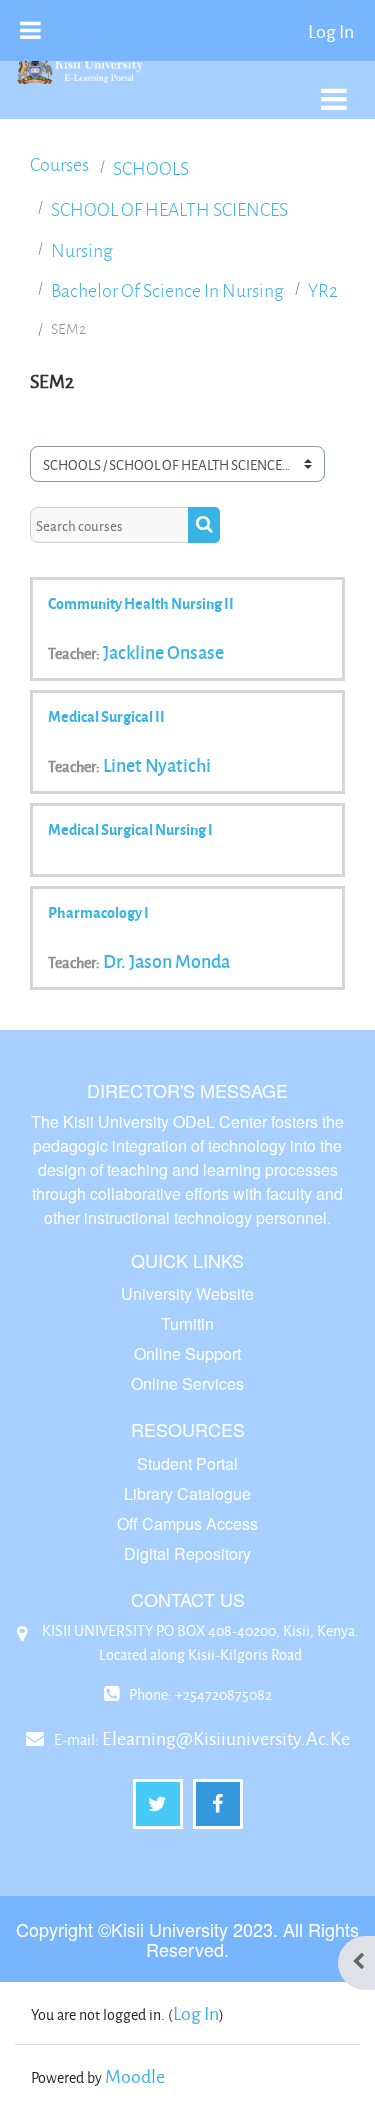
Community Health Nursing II (141, 603)
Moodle (135, 2076)
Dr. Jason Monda (166, 961)
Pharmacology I (98, 912)
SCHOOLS (151, 168)
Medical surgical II (106, 716)
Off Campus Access (187, 1523)
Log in (331, 31)
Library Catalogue (187, 1493)
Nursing (82, 250)
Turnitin (187, 1323)
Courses (59, 164)
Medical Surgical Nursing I (130, 829)
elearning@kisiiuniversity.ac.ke (226, 1738)
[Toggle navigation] (334, 88)
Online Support (187, 1353)
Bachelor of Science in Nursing (167, 290)
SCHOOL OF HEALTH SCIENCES (169, 209)
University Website (187, 1293)
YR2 (323, 290)
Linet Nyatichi (157, 765)
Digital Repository (187, 1553)
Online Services (187, 1383)
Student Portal (187, 1463)
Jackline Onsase (163, 652)
